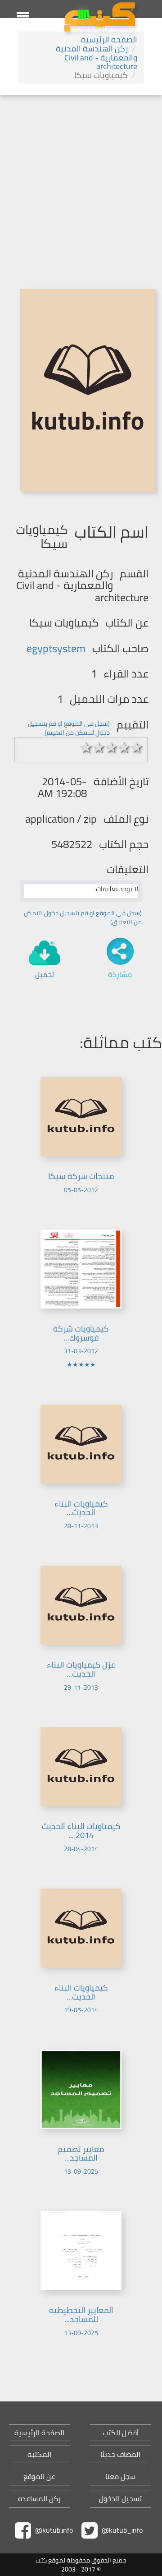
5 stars (137, 747)
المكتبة (39, 2454)
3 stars (112, 747)
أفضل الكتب (121, 2433)
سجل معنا (120, 2477)
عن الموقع (39, 2477)
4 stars (124, 747)
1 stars (86, 747)
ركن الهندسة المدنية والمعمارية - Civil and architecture (97, 58)
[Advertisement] (81, 180)
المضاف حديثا (120, 2454)
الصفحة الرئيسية (109, 39)
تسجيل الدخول (120, 2499)
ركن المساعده (39, 2499)
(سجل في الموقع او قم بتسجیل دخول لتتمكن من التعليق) (83, 917)
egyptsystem (56, 648)
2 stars (99, 747)
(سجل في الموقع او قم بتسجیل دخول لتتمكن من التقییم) (69, 728)
